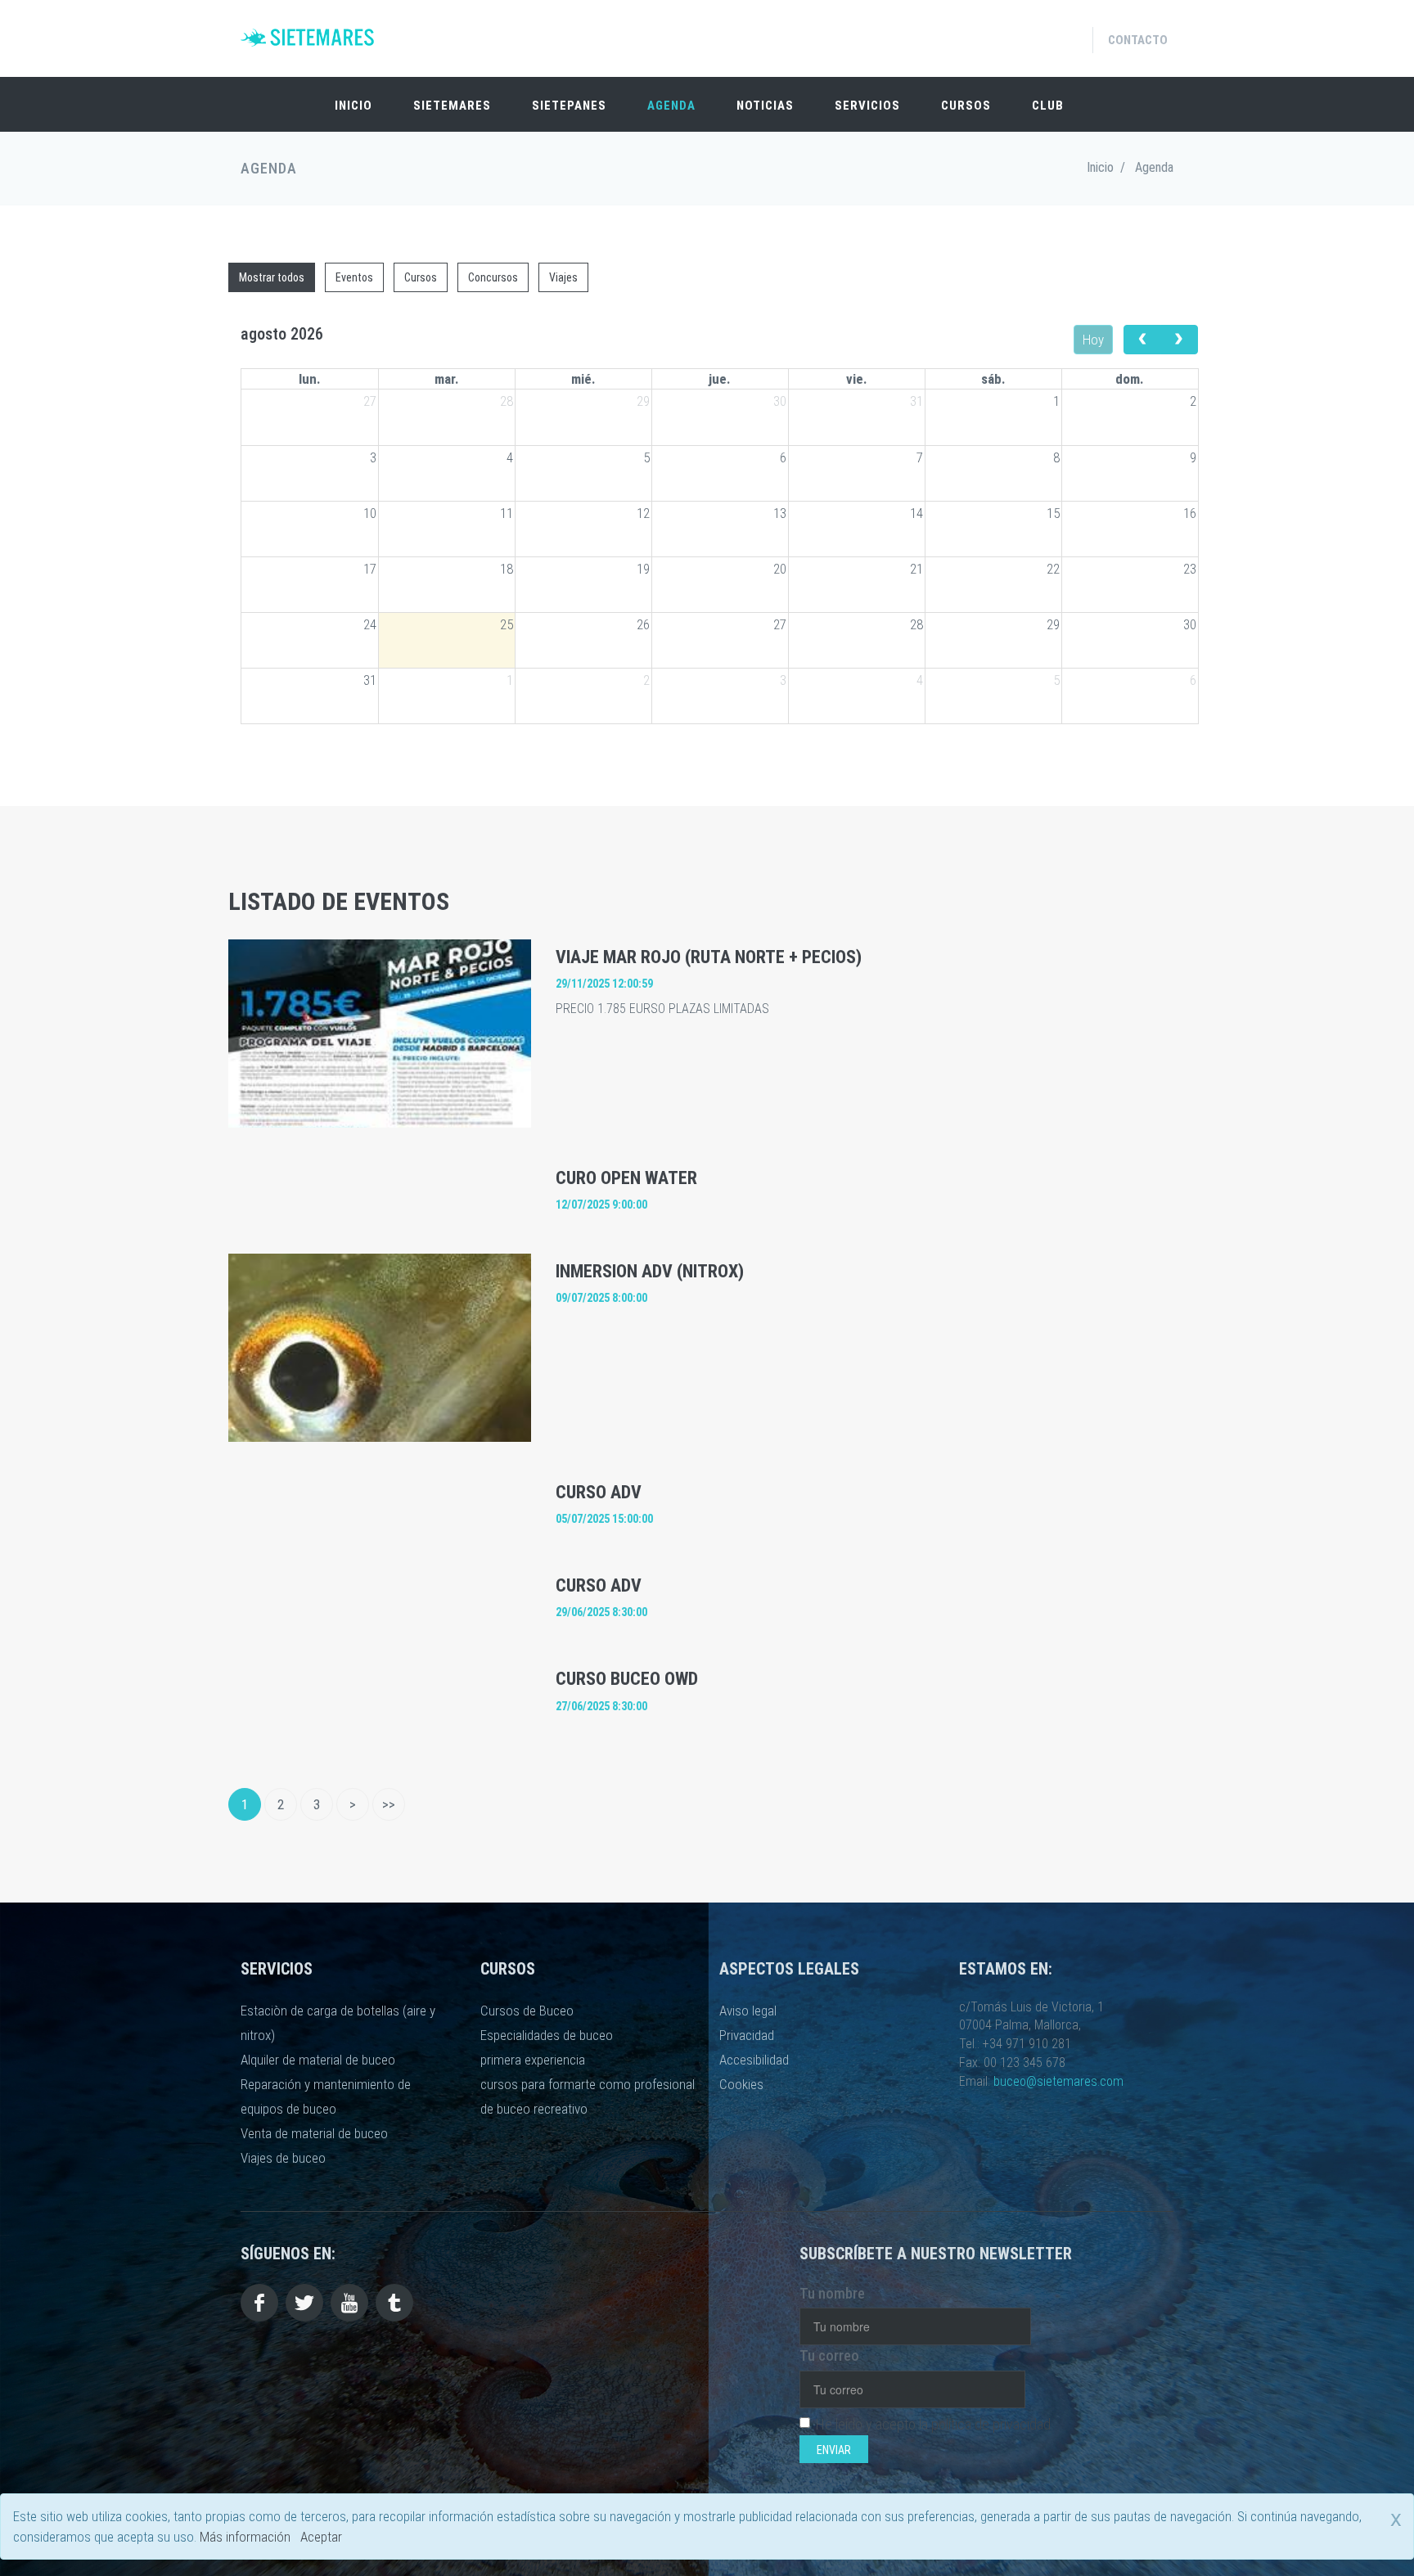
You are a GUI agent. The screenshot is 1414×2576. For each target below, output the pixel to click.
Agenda (671, 106)
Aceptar (321, 2537)
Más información (245, 2537)
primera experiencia (533, 2060)
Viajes (563, 277)
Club (1048, 106)
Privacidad (747, 2035)
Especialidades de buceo (547, 2035)
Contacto (1138, 40)
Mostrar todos (272, 277)
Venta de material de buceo (314, 2133)
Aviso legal (748, 2011)
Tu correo (829, 2355)
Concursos (493, 277)
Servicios (867, 106)
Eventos (354, 277)
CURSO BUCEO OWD (627, 1679)
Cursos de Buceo (527, 2011)
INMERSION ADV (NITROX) (650, 1271)
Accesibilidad (754, 2060)
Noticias (765, 106)
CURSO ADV (599, 1492)
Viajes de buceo (283, 2158)
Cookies (741, 2084)
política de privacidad (991, 2424)
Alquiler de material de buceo (318, 2060)
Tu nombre (832, 2293)
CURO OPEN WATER (626, 1178)
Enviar (834, 2450)
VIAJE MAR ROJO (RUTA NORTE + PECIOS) (709, 957)
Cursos (966, 106)
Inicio (353, 106)
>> (389, 1804)
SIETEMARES (452, 106)
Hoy (1093, 340)
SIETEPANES (569, 106)
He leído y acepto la (933, 2424)
